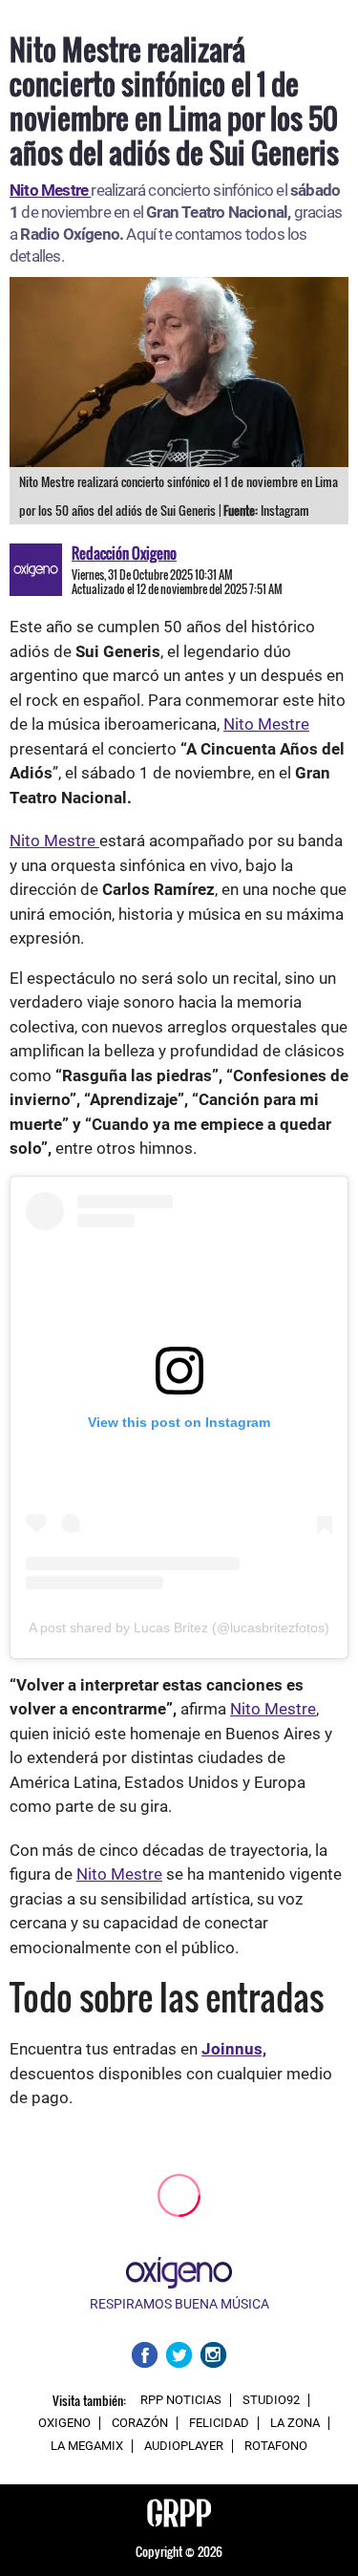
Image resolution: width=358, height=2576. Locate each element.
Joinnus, (234, 2049)
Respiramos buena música (179, 2304)
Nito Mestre (266, 724)
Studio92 (271, 2400)
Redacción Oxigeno (124, 553)
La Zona (295, 2423)
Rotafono (276, 2446)
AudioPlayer (184, 2446)
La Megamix (87, 2446)
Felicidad (219, 2423)
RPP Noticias (181, 2400)
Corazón (140, 2423)
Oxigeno (64, 2423)
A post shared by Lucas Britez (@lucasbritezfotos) (179, 1628)
